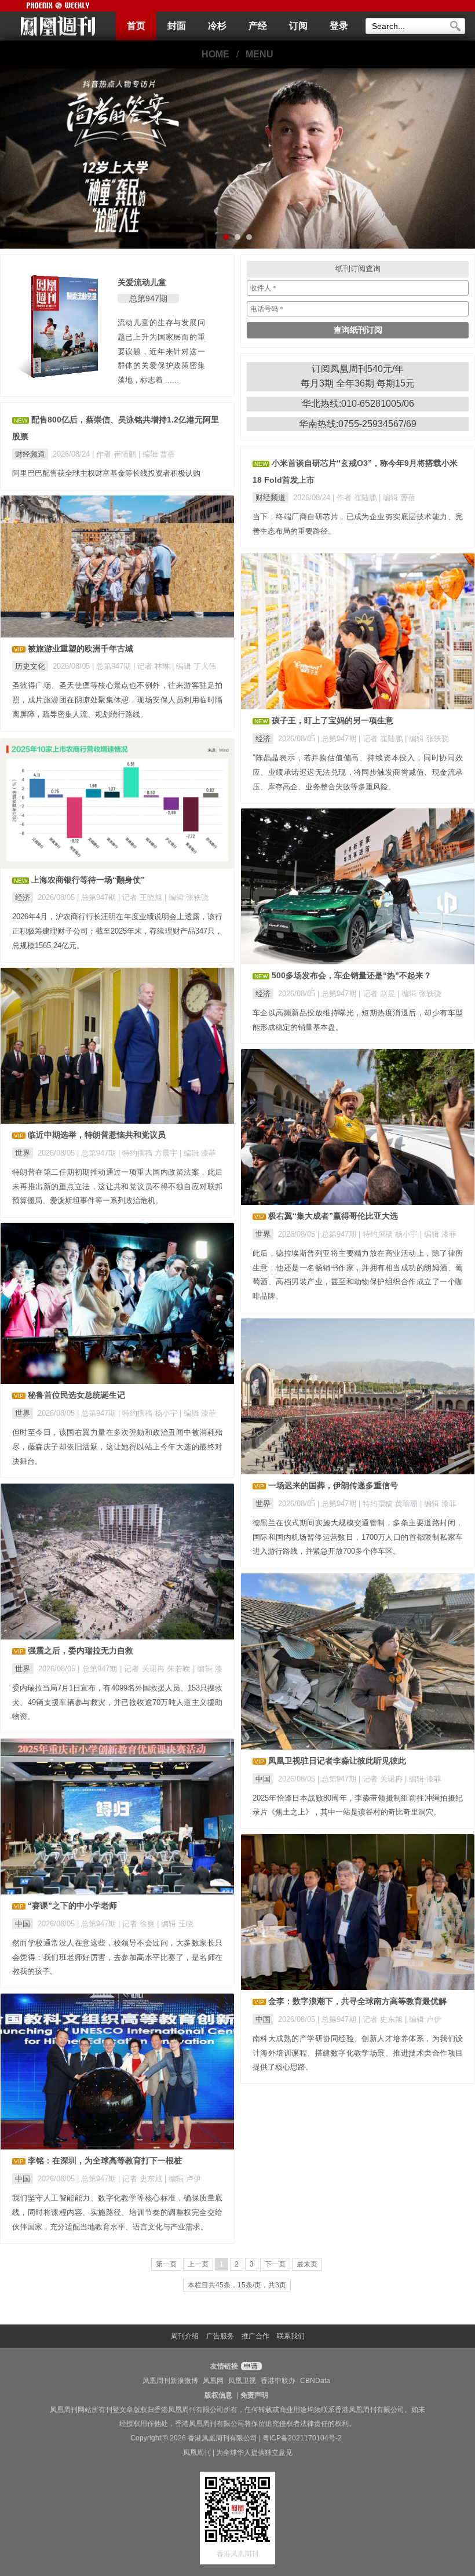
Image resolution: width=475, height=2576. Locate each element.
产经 (258, 26)
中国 (263, 1779)
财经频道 (30, 454)
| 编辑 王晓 (175, 1924)
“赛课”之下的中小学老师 (72, 1905)
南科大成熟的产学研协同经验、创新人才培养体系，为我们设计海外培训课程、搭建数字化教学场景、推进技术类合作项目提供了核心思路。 (358, 2053)
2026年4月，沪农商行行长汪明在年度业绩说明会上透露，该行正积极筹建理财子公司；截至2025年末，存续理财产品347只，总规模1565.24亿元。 (117, 931)
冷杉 (217, 26)
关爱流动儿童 (142, 282)
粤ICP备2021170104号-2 (302, 2438)
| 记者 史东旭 (382, 2019)
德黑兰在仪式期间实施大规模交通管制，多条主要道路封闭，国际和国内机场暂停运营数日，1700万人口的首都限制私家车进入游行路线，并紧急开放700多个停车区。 (358, 1537)
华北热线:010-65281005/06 (358, 404)
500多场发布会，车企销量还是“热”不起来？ (352, 975)
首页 (136, 26)
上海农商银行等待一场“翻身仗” (88, 880)
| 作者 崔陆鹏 (115, 454)
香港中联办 (278, 2381)
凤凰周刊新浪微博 (170, 2381)
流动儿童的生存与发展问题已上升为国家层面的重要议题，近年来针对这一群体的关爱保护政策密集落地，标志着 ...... (162, 351)
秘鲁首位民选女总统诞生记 (76, 1395)
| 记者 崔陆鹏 (382, 739)
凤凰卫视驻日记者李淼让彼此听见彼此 (337, 1761)
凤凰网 (213, 2381)
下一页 (275, 2264)
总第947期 (148, 298)
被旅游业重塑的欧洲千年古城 (81, 648)
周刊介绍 (185, 2336)
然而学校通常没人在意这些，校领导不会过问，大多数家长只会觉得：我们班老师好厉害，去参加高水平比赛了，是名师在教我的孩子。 (117, 1957)
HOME (215, 54)
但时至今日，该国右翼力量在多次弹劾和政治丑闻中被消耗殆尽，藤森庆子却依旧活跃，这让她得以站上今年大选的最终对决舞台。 (117, 1447)
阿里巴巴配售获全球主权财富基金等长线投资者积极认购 (106, 473)
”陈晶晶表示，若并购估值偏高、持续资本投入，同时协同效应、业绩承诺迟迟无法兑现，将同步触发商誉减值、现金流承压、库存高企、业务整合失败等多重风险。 (358, 772)
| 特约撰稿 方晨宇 (149, 1153)
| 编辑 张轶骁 (427, 739)
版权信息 (218, 2395)
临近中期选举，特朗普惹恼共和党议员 (97, 1135)
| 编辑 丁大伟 (194, 666)
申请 (250, 2366)
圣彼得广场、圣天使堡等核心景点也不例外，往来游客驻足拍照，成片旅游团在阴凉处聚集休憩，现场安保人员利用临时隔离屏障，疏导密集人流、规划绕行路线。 (117, 700)
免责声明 (254, 2395)
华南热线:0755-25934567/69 (358, 424)
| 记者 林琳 (153, 666)
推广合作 (255, 2336)
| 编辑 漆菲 (198, 1153)
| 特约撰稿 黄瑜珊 (389, 1504)
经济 (263, 739)
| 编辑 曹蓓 (157, 454)
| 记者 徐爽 (138, 1924)
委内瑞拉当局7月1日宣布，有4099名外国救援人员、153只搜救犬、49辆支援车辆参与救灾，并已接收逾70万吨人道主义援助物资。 (117, 1702)
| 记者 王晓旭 (141, 897)
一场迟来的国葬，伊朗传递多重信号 (333, 1485)
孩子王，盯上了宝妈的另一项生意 (332, 720)
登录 (339, 26)
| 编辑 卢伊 (423, 2019)
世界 (23, 1153)
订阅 (298, 26)
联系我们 (291, 2336)
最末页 (307, 2264)
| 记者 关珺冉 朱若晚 (156, 1669)
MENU (260, 54)
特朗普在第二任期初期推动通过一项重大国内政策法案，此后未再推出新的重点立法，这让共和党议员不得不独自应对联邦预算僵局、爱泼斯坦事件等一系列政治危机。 (117, 1187)
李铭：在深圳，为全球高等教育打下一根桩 (105, 2160)
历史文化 (30, 666)
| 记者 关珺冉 (382, 1779)
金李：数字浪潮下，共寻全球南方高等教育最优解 (357, 2001)
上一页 (198, 2264)
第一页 (166, 2264)
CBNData (315, 2381)
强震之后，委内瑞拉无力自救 (81, 1650)
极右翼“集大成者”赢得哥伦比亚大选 (333, 1216)
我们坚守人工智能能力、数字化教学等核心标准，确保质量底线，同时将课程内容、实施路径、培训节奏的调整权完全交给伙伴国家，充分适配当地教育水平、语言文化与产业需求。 (117, 2212)
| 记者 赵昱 (378, 994)
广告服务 (220, 2336)
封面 (177, 26)
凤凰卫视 (242, 2381)
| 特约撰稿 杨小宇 (389, 1234)
